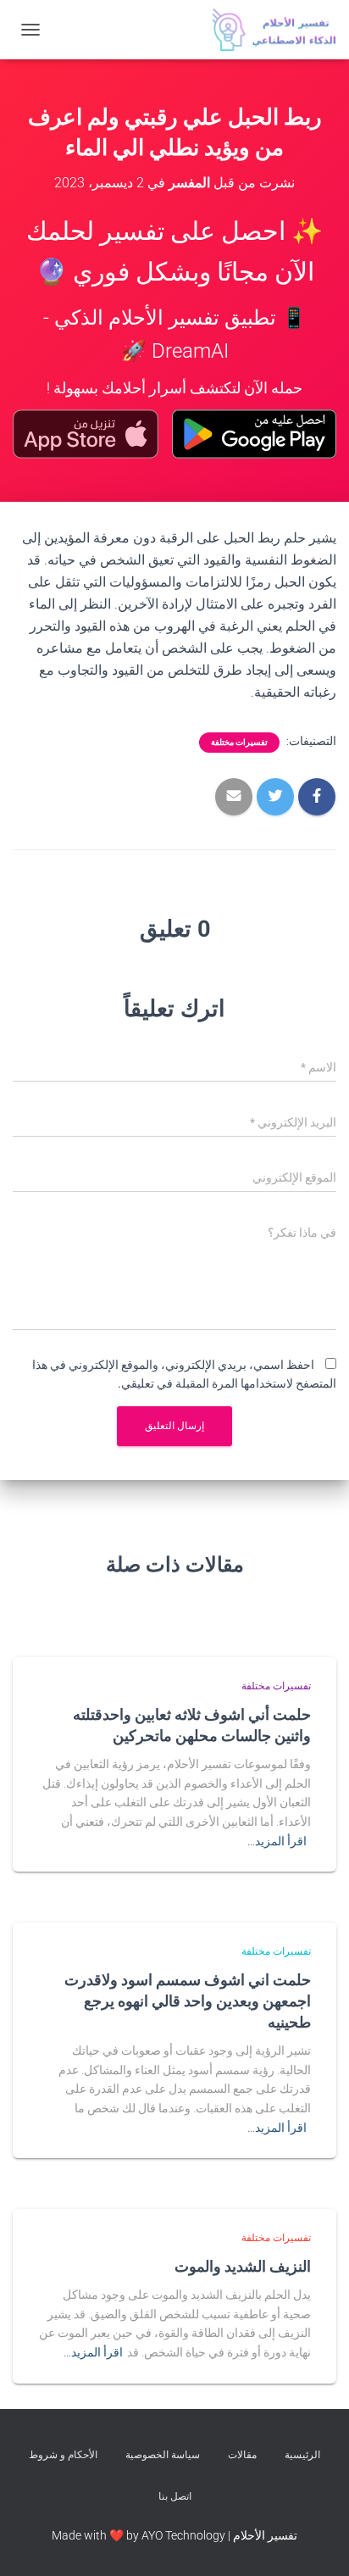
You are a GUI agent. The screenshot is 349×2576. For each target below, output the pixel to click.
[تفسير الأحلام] (268, 30)
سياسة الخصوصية (163, 2455)
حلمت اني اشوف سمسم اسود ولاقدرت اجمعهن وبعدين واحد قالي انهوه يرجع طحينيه (188, 2000)
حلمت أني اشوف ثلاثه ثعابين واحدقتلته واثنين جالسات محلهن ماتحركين (192, 1725)
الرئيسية (302, 2455)
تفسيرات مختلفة (239, 742)
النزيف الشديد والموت (243, 2266)
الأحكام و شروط (63, 2455)
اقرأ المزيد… (277, 1841)
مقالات (242, 2455)
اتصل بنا (175, 2496)
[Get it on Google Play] (254, 434)
